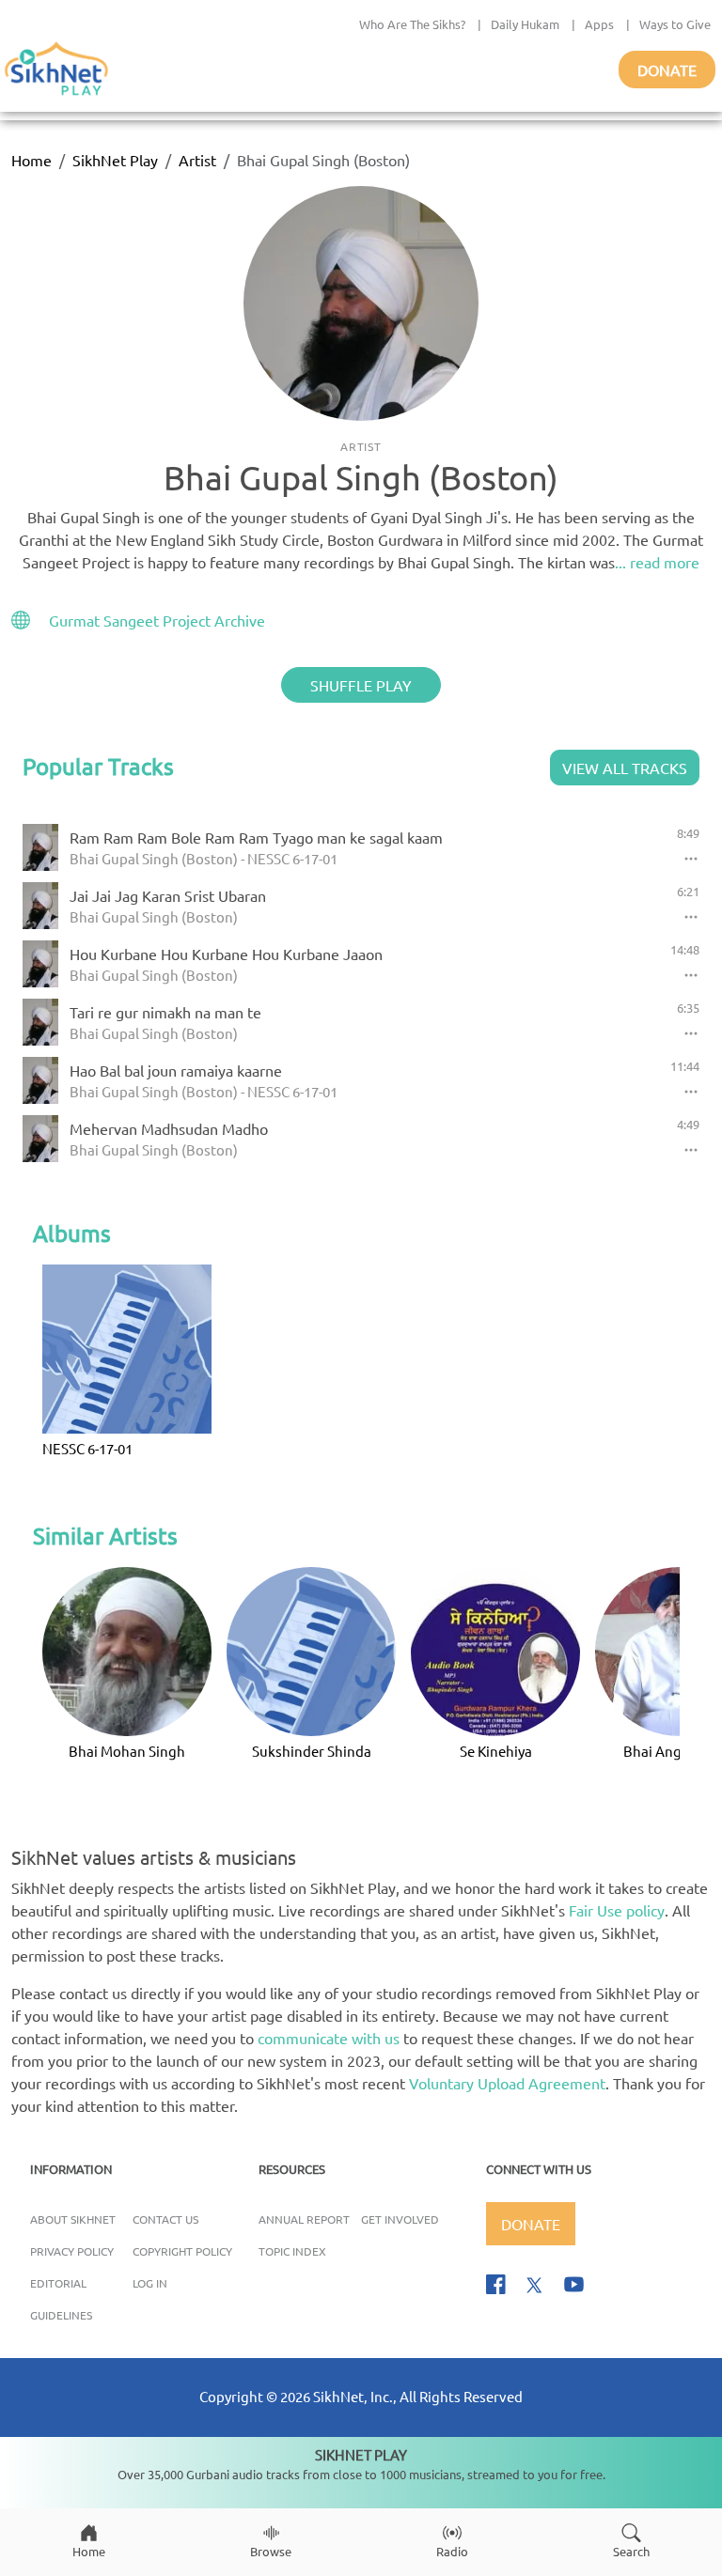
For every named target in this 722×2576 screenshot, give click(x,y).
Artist (197, 160)
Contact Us (165, 2219)
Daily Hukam (525, 24)
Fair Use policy (617, 1910)
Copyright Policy (182, 2251)
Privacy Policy (72, 2251)
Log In (150, 2283)
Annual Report (304, 2219)
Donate (667, 70)
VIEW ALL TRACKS (625, 768)
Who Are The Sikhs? (412, 24)
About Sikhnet (73, 2219)
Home (31, 160)
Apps (599, 24)
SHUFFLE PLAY (361, 685)
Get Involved (400, 2219)
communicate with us (329, 2038)
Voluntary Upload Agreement (507, 2083)
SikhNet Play (115, 160)
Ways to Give (675, 24)
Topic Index (292, 2251)
